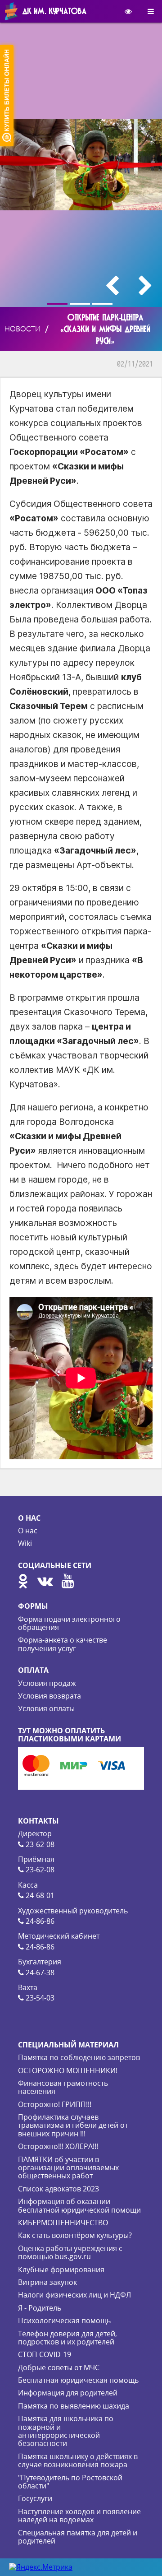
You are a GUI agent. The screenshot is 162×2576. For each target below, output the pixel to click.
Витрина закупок (47, 2282)
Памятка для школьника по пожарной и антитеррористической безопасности (66, 2431)
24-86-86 (39, 1921)
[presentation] (112, 285)
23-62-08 (39, 1844)
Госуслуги (35, 2498)
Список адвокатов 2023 (58, 2189)
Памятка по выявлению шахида (74, 2406)
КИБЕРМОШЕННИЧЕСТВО (63, 2223)
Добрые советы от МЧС (59, 2367)
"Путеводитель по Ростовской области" (70, 2482)
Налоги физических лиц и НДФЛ (74, 2295)
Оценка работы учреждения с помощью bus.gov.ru (70, 2252)
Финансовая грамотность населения (63, 2087)
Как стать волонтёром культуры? (75, 2235)
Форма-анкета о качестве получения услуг (63, 1644)
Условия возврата (49, 1696)
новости (22, 329)
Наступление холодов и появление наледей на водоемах (79, 2516)
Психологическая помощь (64, 2321)
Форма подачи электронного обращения (69, 1623)
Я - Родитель (40, 2308)
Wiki (25, 1543)
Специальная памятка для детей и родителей (78, 2537)
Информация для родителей (68, 2393)
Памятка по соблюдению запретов (79, 2057)
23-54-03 (39, 1998)
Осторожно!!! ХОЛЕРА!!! (58, 2146)
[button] (58, 304)
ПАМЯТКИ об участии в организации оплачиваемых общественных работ (68, 2168)
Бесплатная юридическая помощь (78, 2380)
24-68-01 (39, 1895)
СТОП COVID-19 (45, 2354)
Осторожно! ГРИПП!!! (55, 2104)
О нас (28, 1531)
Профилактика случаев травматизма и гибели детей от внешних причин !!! (73, 2125)
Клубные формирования (61, 2270)
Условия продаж (47, 1683)
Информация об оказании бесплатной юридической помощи (79, 2205)
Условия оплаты (46, 1708)
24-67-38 (39, 1973)
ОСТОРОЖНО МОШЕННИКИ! (68, 2070)
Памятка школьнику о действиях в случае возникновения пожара (78, 2460)
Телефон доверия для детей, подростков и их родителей (67, 2338)
